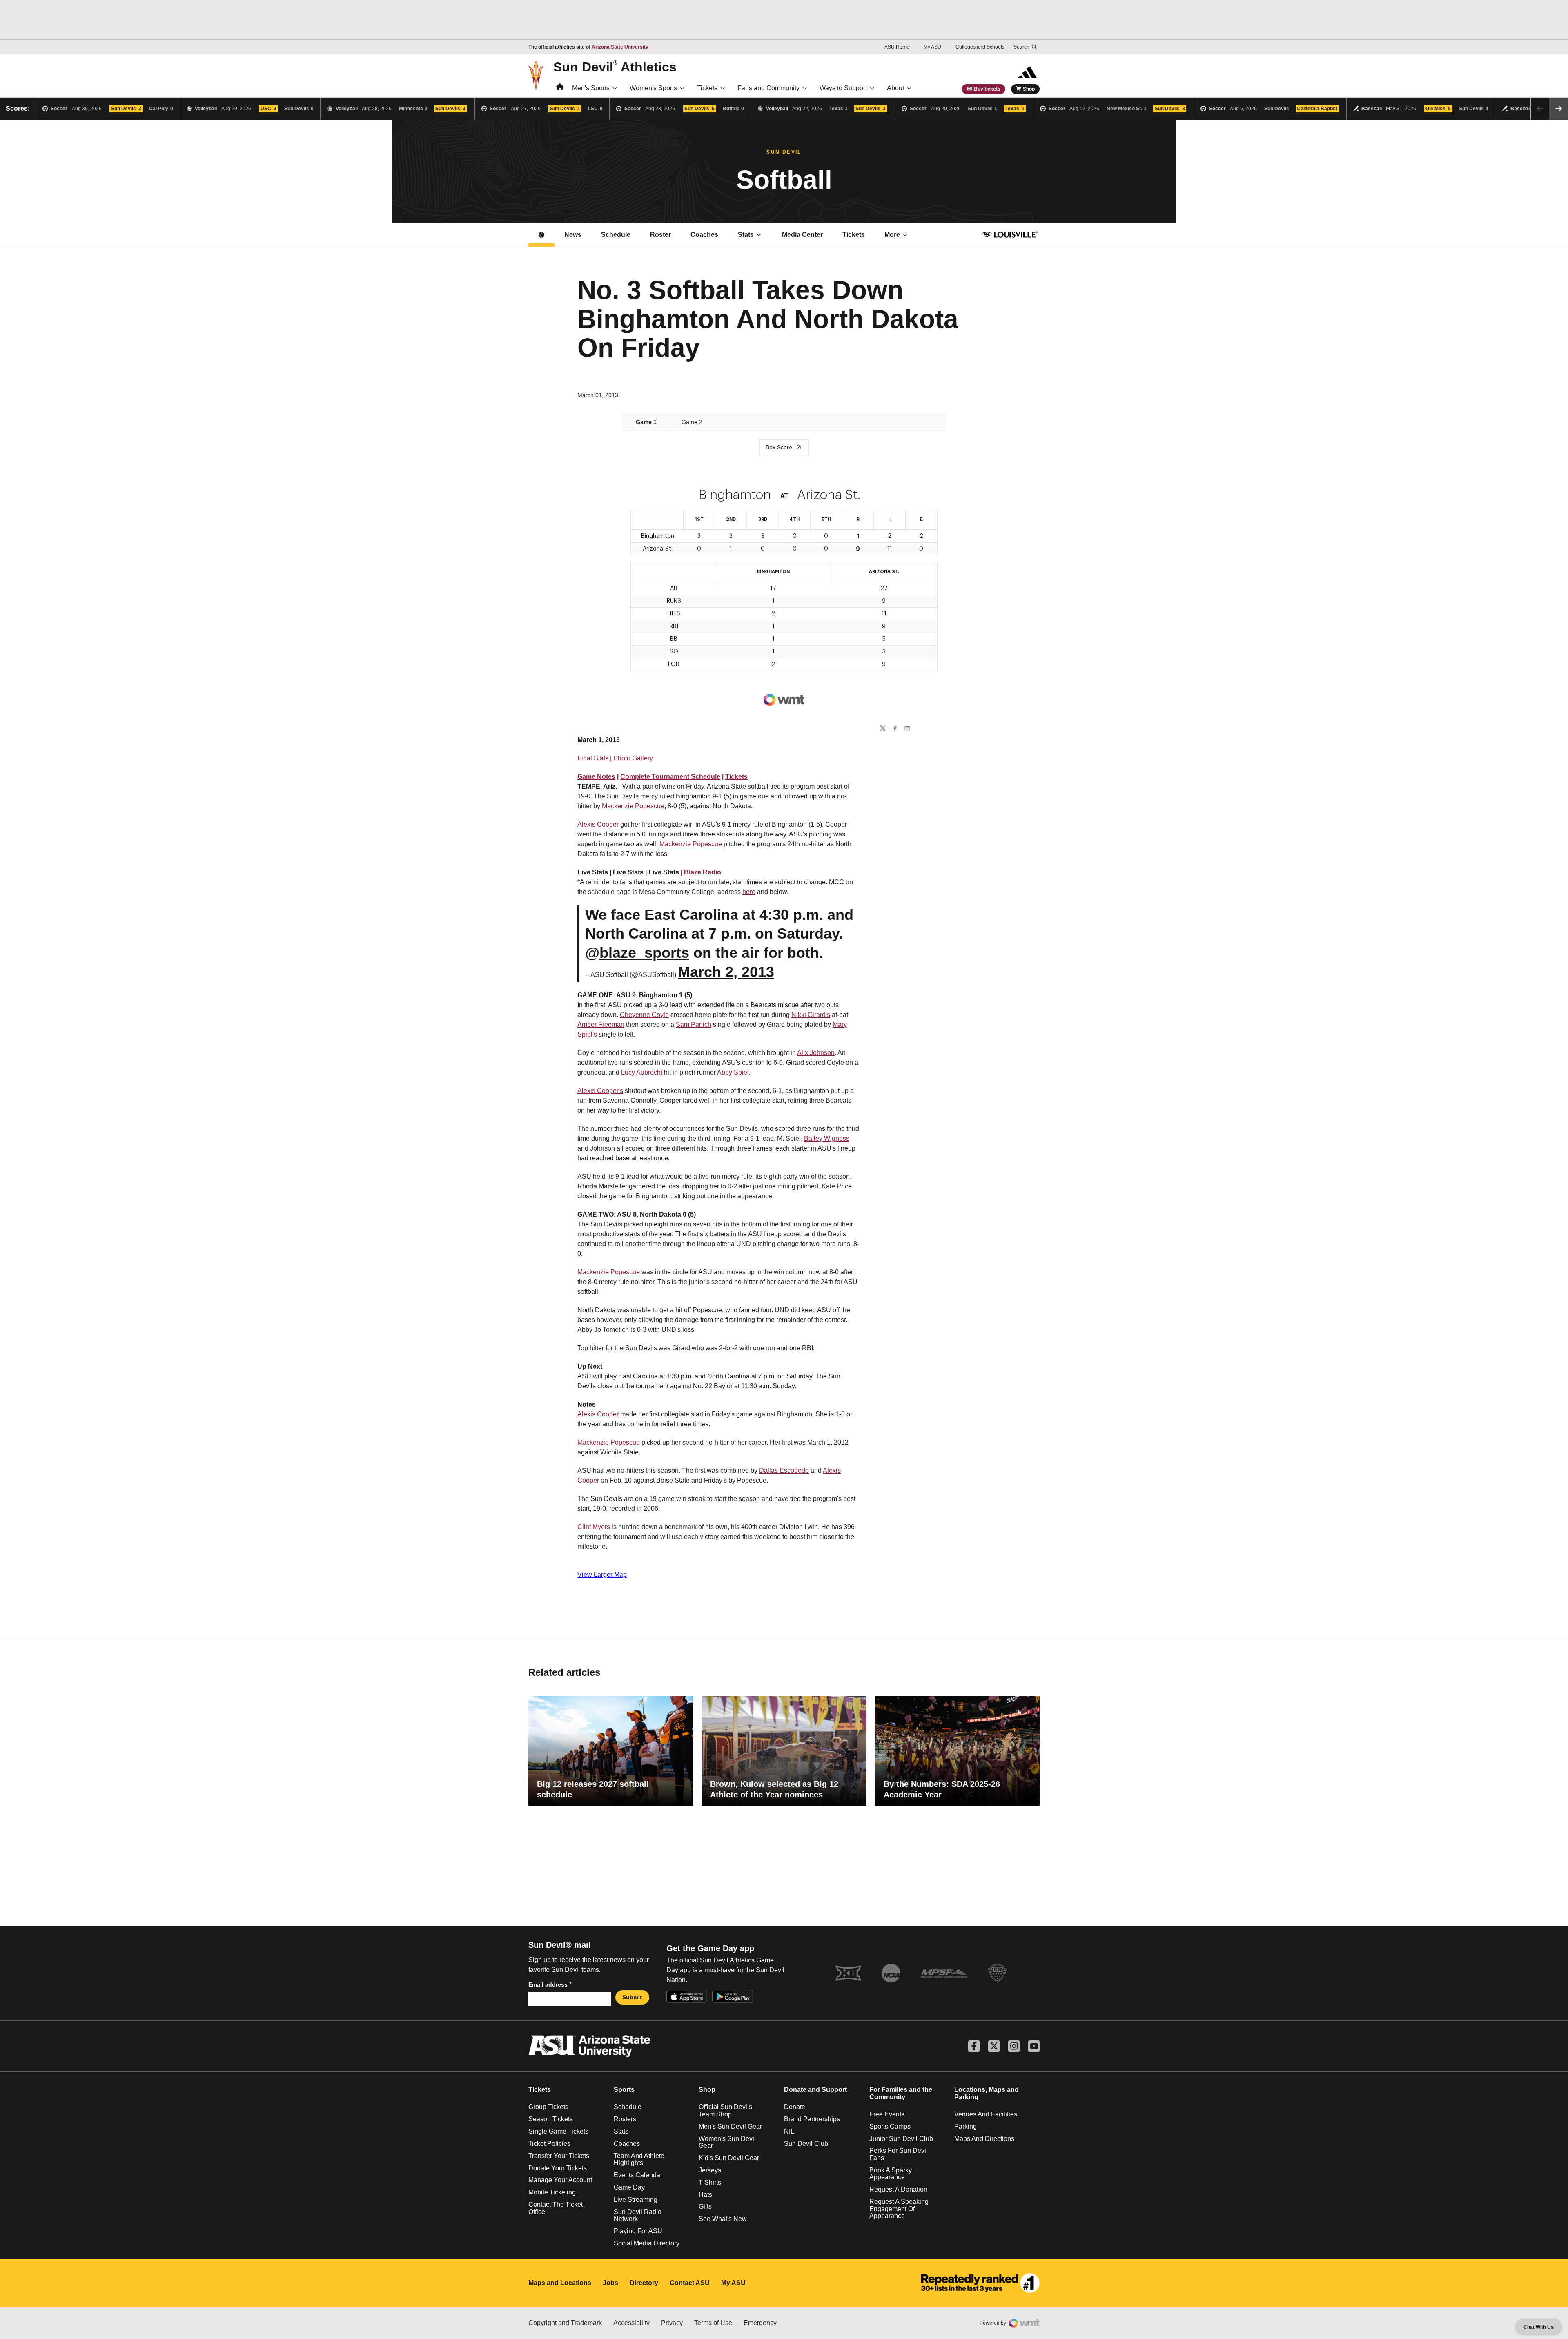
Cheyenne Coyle (644, 1015)
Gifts (705, 2206)
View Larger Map (602, 1575)
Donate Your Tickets (558, 2168)
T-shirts (710, 2182)
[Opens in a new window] (980, 2283)
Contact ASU (690, 2283)
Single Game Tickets (558, 2131)
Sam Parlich (694, 1025)
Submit (632, 1997)
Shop (1029, 89)
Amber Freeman (601, 1025)
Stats (746, 235)
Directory (644, 2283)
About (895, 88)
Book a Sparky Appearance (891, 2174)
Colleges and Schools (980, 47)
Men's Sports (591, 88)
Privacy (672, 2323)
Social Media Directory (647, 2243)
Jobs (610, 2283)
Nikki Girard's (811, 1015)
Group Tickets (548, 2107)
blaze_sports (644, 953)
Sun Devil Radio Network (638, 2215)
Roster (660, 235)
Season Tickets (551, 2119)
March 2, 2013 (726, 972)
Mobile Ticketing (552, 2192)
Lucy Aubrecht (642, 1072)
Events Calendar (638, 2175)
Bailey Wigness (827, 1138)
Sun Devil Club (806, 2144)
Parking (966, 2126)
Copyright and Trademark (565, 2323)
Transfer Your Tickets (559, 2156)
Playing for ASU (638, 2231)
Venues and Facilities (986, 2114)
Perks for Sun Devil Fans (899, 2154)
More (892, 235)
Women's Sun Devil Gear (727, 2142)
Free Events (887, 2114)
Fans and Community (768, 88)
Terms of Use (713, 2323)
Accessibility (631, 2323)
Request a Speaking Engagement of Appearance (899, 2209)
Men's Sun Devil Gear (730, 2126)
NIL (789, 2131)
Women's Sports (653, 88)
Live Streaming (636, 2200)
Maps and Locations (560, 2283)
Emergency (760, 2323)
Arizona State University (620, 47)
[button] (1559, 109)
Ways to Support (843, 88)
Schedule (616, 235)
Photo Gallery (633, 758)
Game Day (629, 2187)
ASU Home (897, 47)
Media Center (807, 237)
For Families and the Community (901, 2093)
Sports (624, 2090)
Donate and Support (815, 2090)
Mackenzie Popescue (633, 806)
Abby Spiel (733, 1072)
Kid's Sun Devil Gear (729, 2158)
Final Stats (593, 758)
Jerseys (710, 2170)
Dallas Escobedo (784, 1471)
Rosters (625, 2119)
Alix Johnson (816, 1053)
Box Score (779, 447)
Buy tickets (987, 89)
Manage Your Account (560, 2180)
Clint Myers (594, 1527)
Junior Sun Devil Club (901, 2139)
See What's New (723, 2219)
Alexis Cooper (598, 824)
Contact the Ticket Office (556, 2208)
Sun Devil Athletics (615, 67)
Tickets (707, 88)
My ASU (932, 47)
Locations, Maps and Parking (987, 2093)
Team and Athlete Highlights (639, 2160)
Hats (705, 2195)
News (573, 235)
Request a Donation (898, 2189)
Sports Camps (890, 2126)
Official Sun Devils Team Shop (725, 2110)
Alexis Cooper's (600, 1091)
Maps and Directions (984, 2139)
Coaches (704, 235)
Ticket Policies (549, 2144)
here (749, 892)
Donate (795, 2107)
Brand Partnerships (812, 2119)
